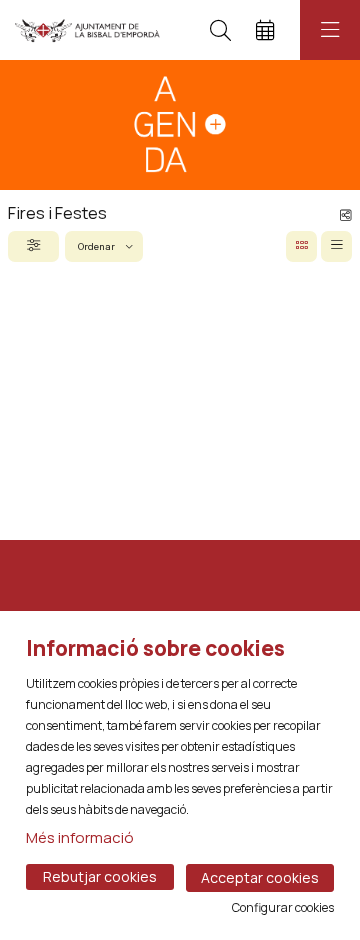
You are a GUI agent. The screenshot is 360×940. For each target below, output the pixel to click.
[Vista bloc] (301, 246)
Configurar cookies (283, 908)
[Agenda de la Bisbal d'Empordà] (87, 30)
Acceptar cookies (260, 877)
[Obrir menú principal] (330, 30)
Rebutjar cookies (100, 876)
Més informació (80, 837)
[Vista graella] (336, 246)
